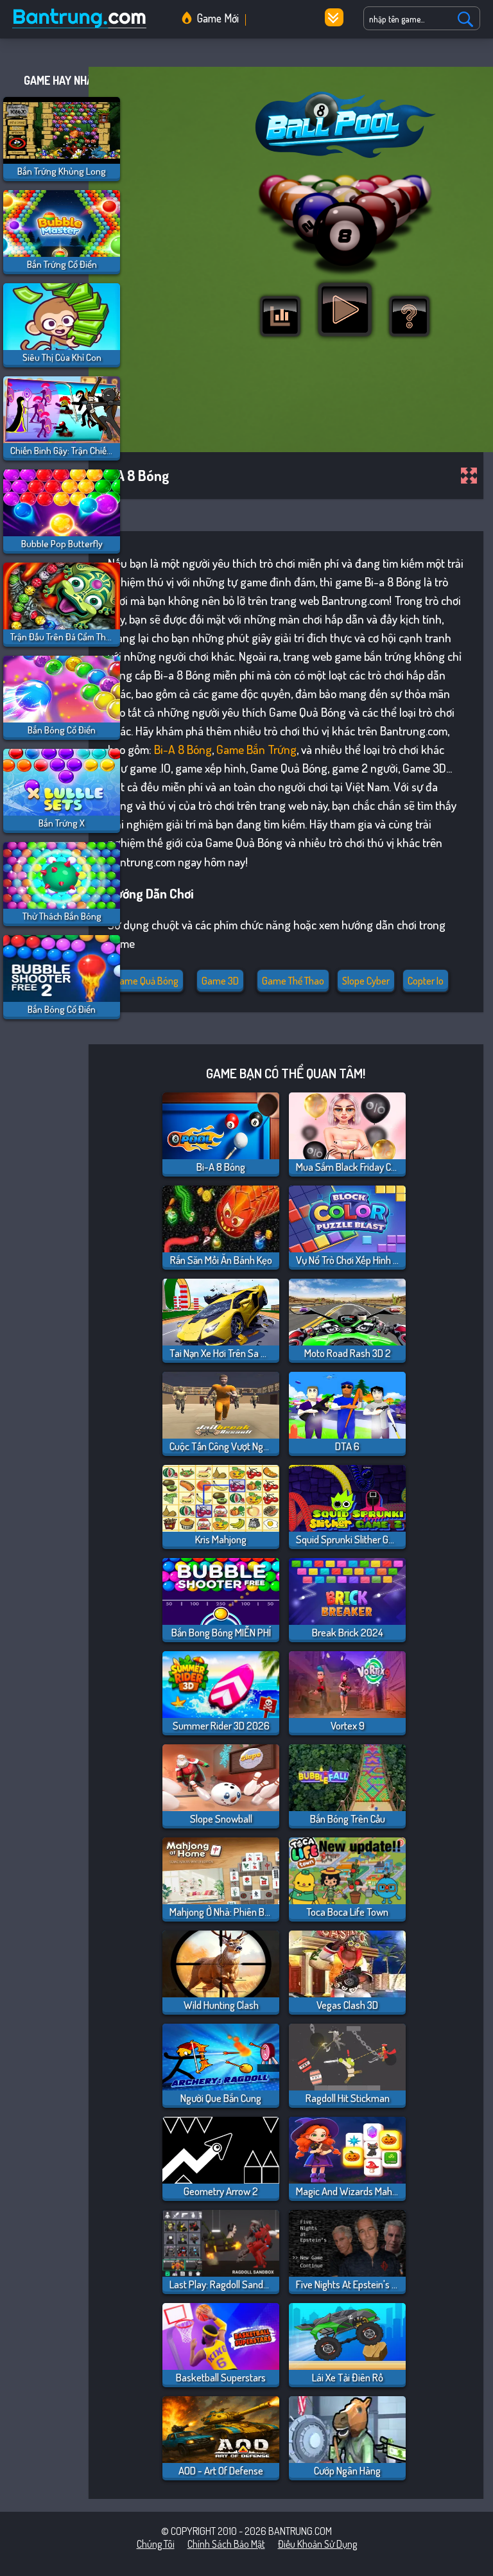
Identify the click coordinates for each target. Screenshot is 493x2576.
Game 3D (220, 981)
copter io (426, 981)
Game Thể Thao (293, 981)
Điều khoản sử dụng (317, 2544)
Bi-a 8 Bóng (183, 749)
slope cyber (366, 981)
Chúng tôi (156, 2544)
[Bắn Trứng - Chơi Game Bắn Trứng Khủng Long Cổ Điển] (83, 28)
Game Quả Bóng (146, 981)
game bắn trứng (256, 749)
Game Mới (218, 18)
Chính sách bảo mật (226, 2544)
